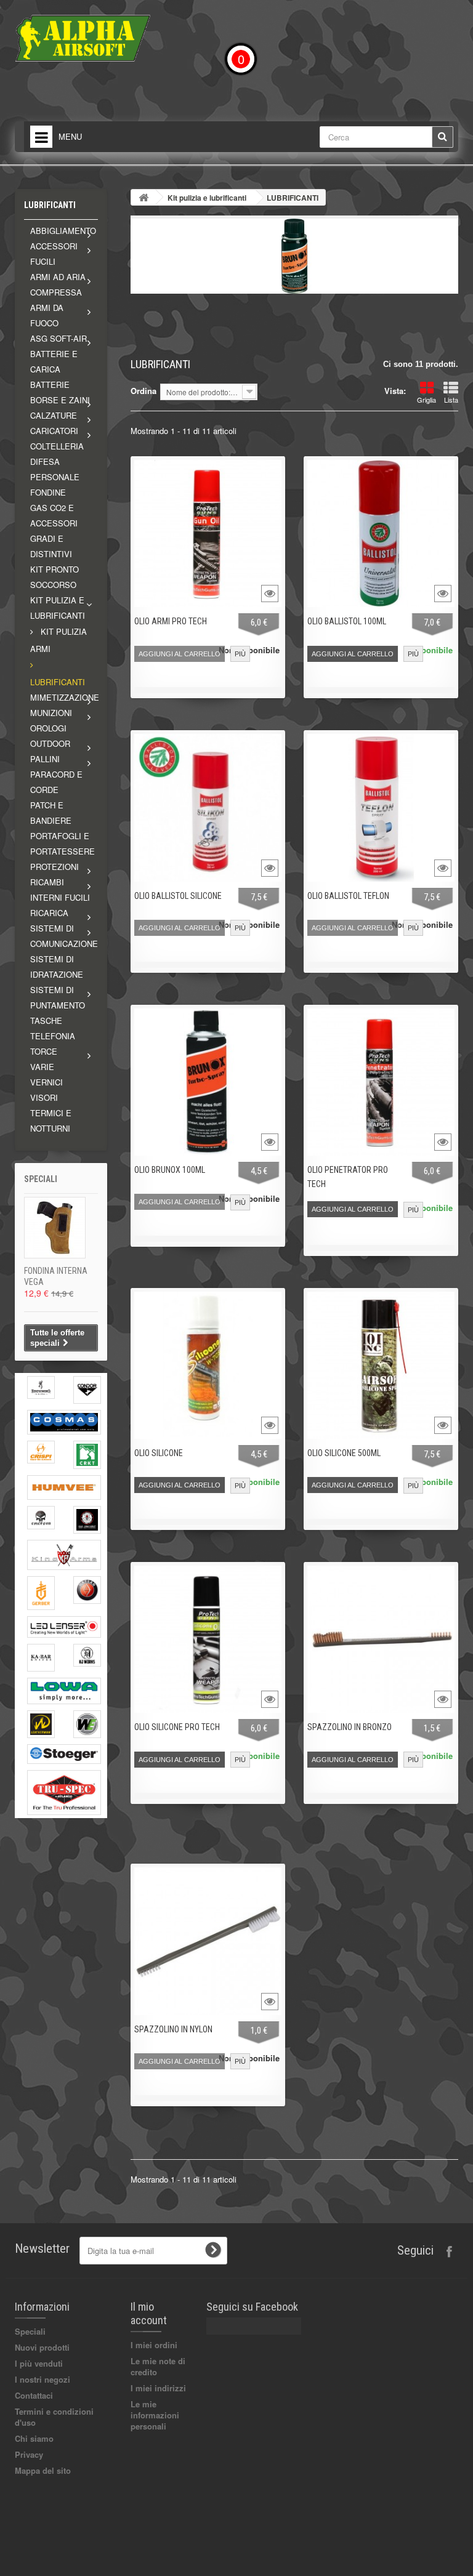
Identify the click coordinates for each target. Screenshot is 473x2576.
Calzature (54, 415)
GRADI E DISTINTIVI (51, 546)
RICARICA (49, 913)
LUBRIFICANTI (58, 682)
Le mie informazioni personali (155, 2415)
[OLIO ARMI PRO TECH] (208, 533)
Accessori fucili (54, 254)
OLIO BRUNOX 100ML (170, 1170)
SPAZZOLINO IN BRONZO (350, 1727)
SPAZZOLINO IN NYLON (173, 2029)
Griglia (427, 400)
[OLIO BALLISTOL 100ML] (381, 533)
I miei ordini (154, 2345)
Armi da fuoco (47, 315)
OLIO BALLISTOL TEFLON (348, 896)
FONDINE (48, 492)
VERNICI (46, 1082)
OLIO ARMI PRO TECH (171, 621)
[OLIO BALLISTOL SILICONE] (208, 807)
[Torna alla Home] (144, 197)
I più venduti (39, 2363)
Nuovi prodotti (42, 2347)
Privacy (29, 2454)
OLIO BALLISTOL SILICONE (178, 896)
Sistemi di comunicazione (64, 936)
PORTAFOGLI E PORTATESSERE (63, 843)
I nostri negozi (42, 2379)
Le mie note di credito (158, 2366)
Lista (451, 400)
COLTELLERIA (57, 446)
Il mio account (149, 2313)
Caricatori (54, 431)
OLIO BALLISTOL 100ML (347, 621)
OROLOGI (48, 728)
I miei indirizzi (158, 2388)
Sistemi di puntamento (58, 997)
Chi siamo (34, 2438)
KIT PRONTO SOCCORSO (55, 577)
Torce (44, 1051)
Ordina (144, 391)
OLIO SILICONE (159, 1453)
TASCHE (46, 1020)
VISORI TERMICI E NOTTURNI (51, 1113)
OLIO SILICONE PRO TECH (177, 1727)
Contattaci (34, 2395)
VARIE (42, 1067)
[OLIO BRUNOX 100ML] (208, 1082)
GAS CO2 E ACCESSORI (54, 515)
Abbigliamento (63, 231)
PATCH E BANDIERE (51, 813)
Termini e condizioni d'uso (54, 2417)
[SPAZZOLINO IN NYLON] (208, 1941)
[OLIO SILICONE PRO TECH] (208, 1639)
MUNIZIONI (51, 713)
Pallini (45, 759)
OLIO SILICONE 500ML (344, 1453)
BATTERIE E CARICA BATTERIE (54, 369)
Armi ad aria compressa (58, 284)
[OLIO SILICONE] (208, 1365)
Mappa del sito (43, 2470)
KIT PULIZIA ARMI (59, 640)
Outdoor (50, 743)
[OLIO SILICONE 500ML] (381, 1365)
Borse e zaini (60, 400)
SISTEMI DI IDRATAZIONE (57, 967)
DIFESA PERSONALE (55, 469)
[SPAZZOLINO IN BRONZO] (381, 1639)
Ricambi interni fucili (60, 890)
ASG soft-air (59, 338)
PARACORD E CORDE (56, 782)
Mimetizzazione (64, 697)
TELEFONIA (53, 1036)
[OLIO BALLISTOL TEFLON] (381, 807)
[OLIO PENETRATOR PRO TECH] (381, 1082)
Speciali (41, 1179)
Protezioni (55, 867)
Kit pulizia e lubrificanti (58, 608)
